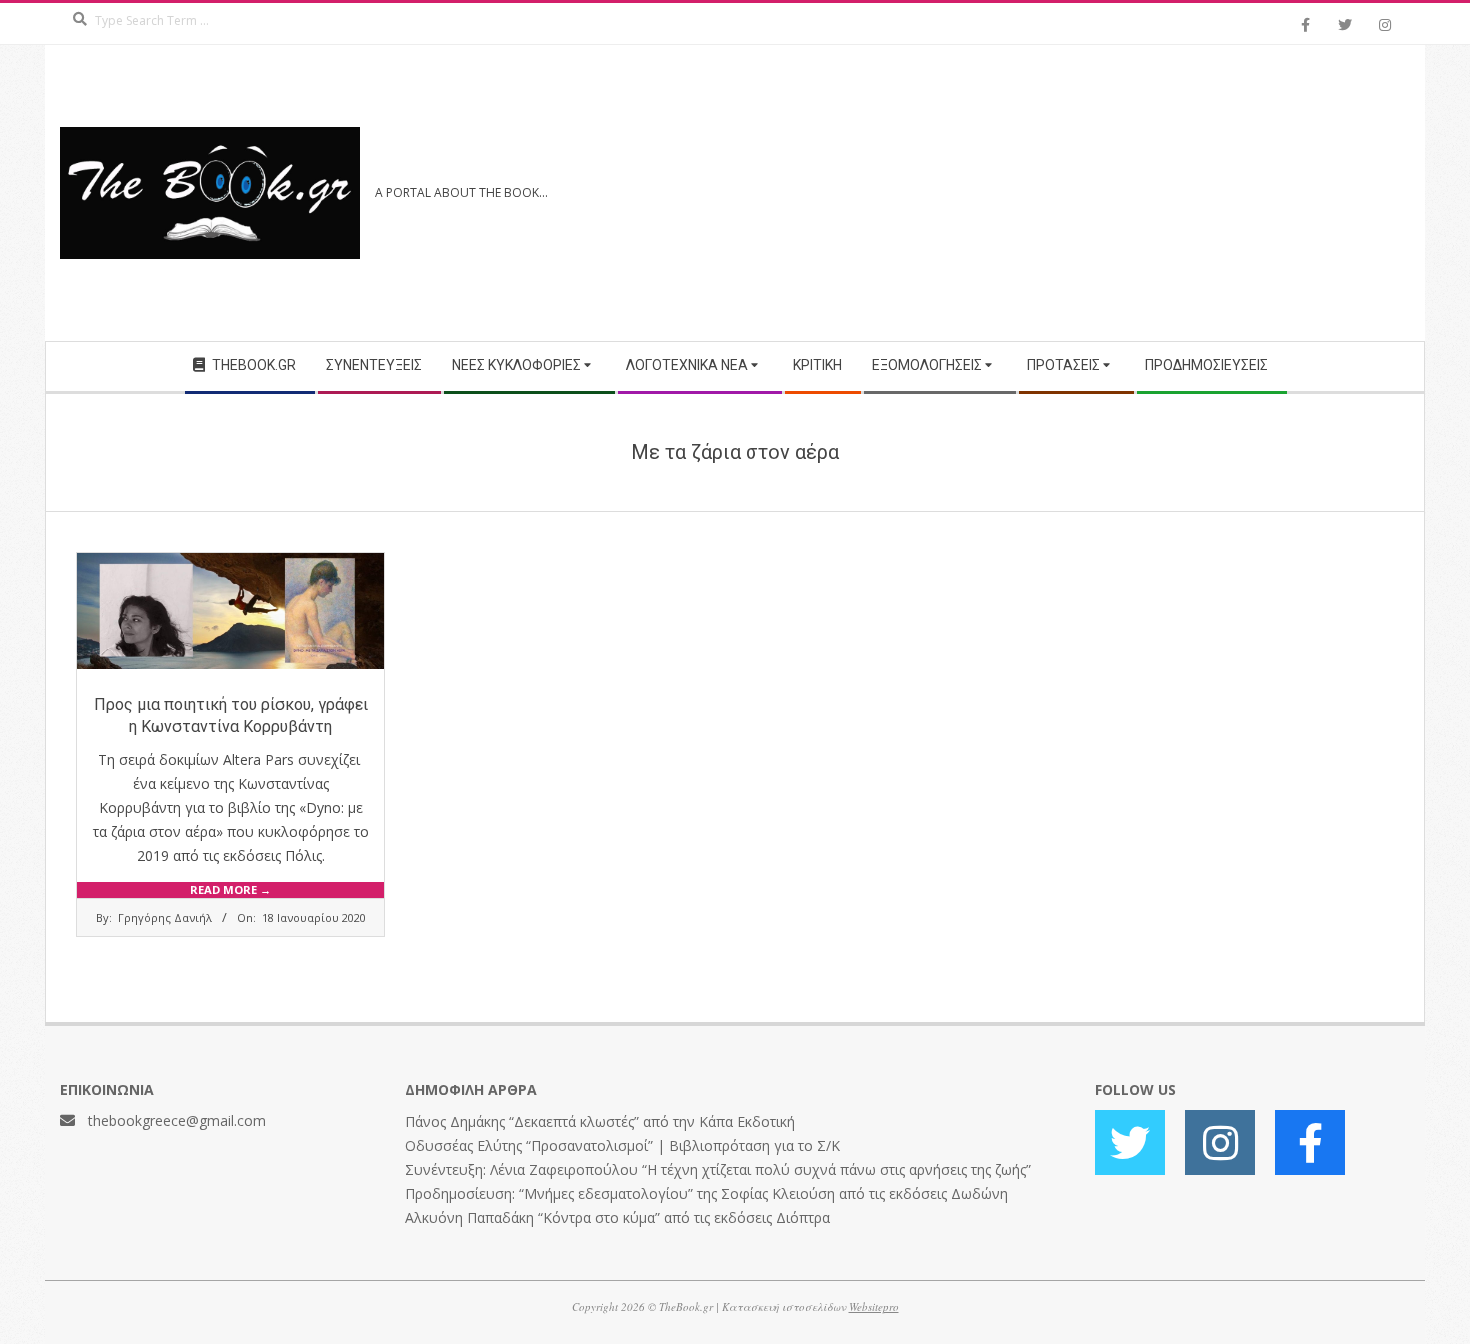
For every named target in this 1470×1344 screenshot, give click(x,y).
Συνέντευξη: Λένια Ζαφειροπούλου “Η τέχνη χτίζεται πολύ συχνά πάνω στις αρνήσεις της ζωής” (718, 1169)
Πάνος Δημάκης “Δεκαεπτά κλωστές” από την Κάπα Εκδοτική (600, 1121)
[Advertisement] (1072, 193)
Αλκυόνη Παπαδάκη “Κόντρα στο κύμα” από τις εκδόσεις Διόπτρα (617, 1217)
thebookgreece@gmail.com (177, 1120)
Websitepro (874, 1306)
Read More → (230, 889)
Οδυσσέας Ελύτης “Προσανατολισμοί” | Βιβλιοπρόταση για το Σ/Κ (622, 1145)
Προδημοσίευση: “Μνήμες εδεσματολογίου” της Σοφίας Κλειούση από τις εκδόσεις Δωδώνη (706, 1193)
